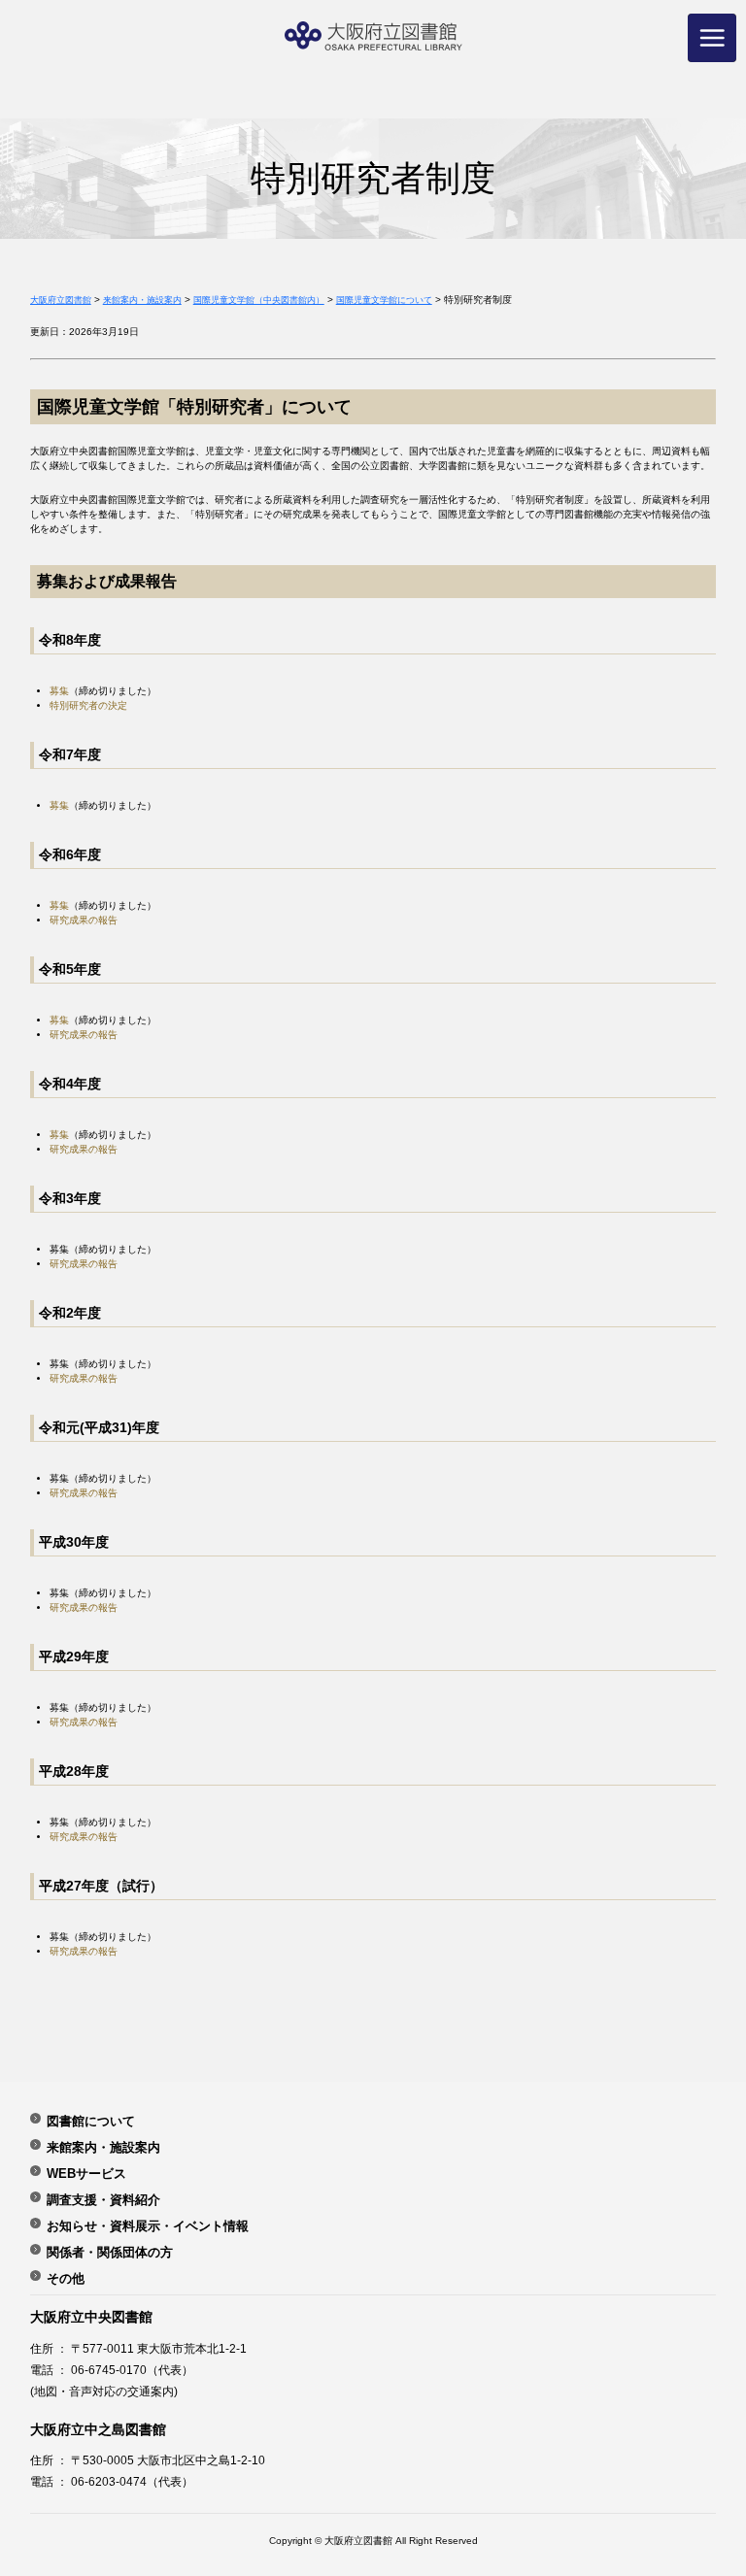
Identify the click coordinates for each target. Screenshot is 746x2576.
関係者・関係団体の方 (110, 2252)
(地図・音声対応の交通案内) (104, 2392)
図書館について (91, 2121)
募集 (59, 691)
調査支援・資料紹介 (103, 2199)
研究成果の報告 (84, 920)
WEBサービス (86, 2173)
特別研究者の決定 (88, 705)
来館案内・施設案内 (103, 2147)
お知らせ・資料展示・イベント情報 (148, 2225)
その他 (66, 2278)
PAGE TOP (706, 2471)
